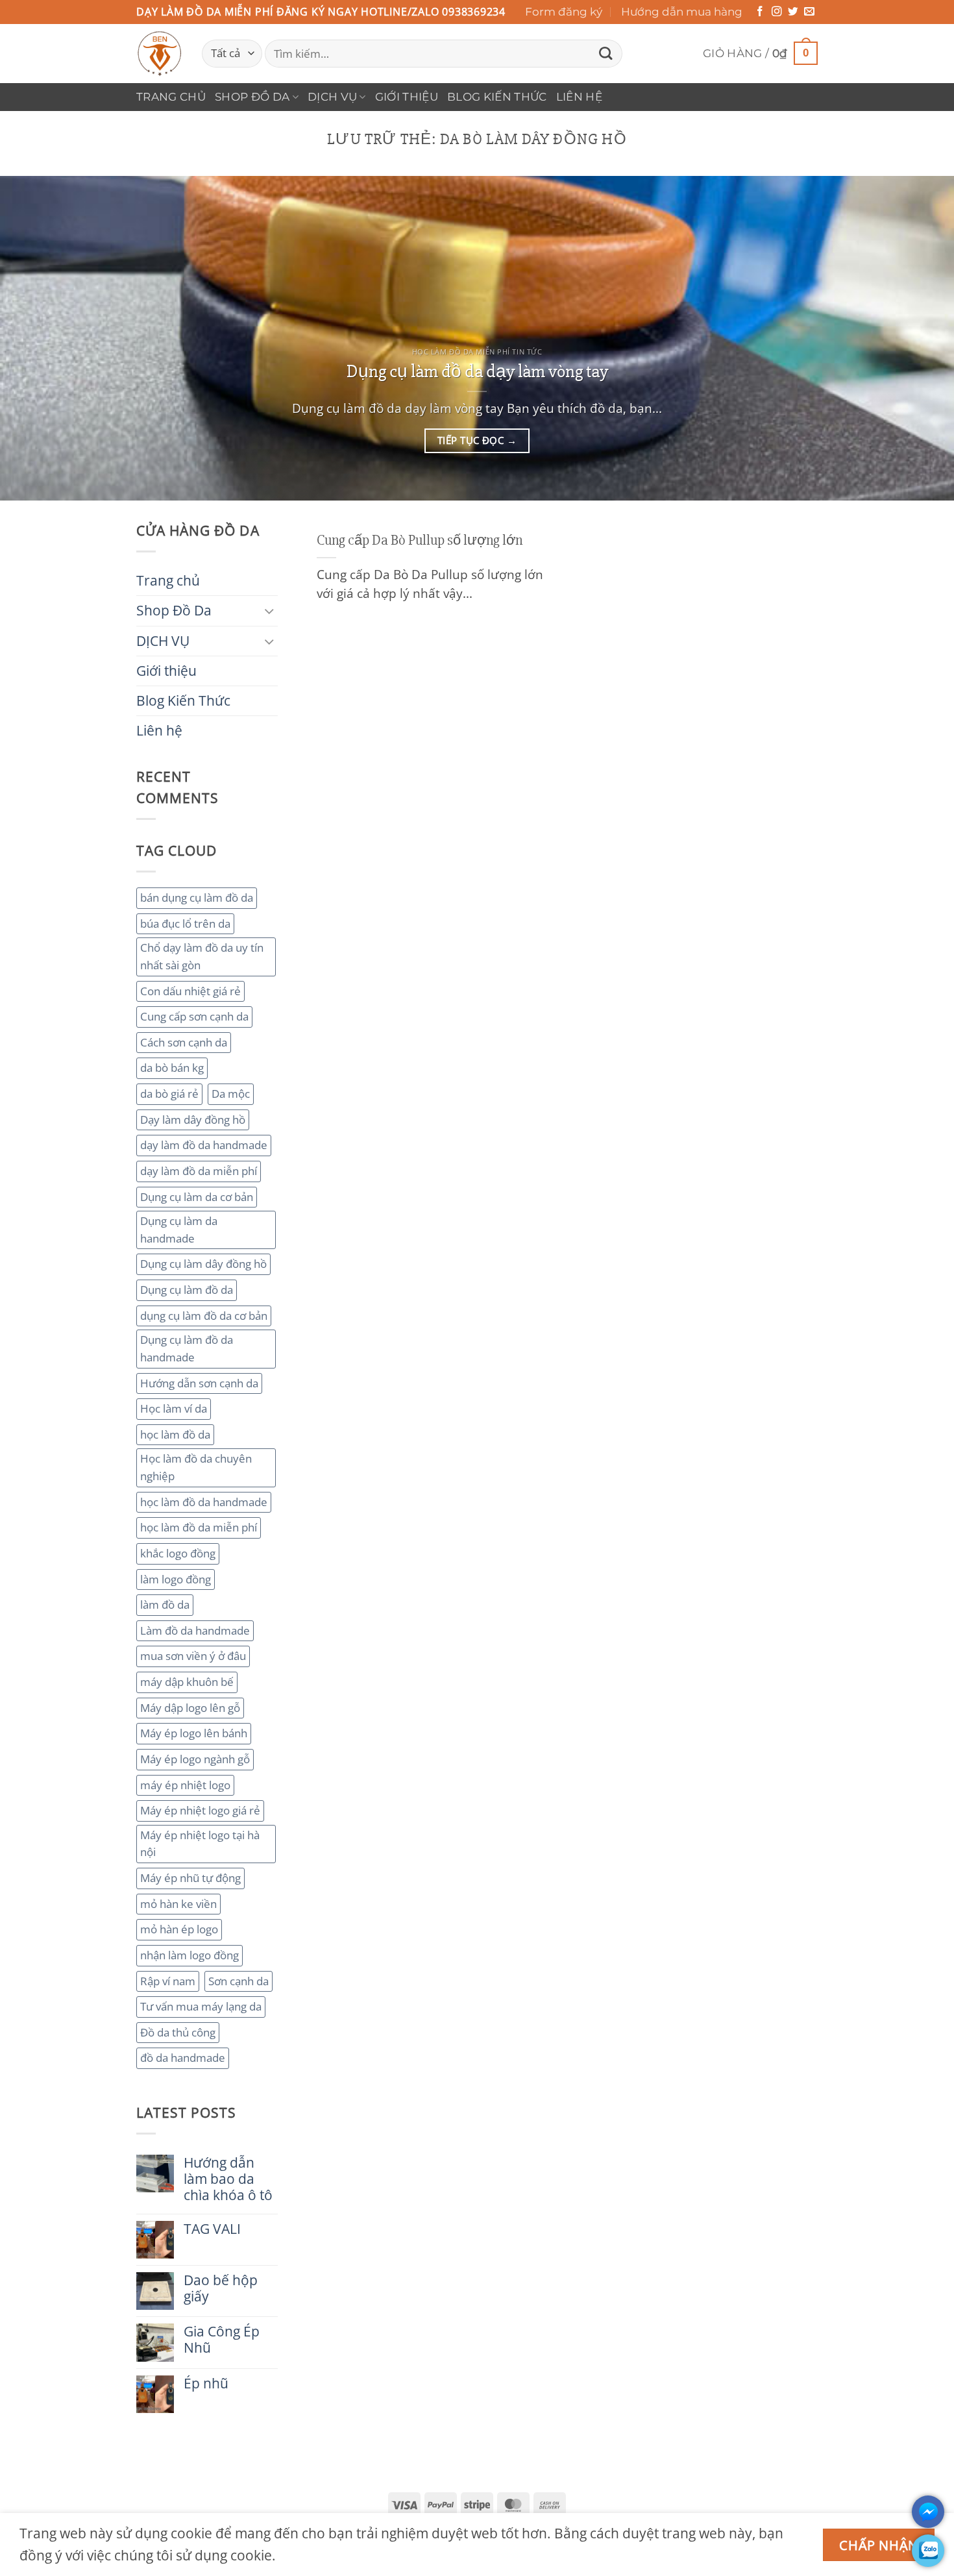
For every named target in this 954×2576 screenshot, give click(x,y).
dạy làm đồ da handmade (204, 1145)
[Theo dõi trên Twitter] (793, 12)
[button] (760, 54)
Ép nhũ (206, 2384)
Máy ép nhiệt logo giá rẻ (200, 1810)
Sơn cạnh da (238, 1981)
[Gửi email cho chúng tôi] (809, 12)
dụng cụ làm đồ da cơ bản (204, 1316)
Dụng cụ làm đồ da (187, 1290)
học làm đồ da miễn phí (199, 1527)
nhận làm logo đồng (190, 1955)
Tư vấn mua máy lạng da (201, 2006)
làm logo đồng (176, 1579)
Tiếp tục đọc (477, 440)
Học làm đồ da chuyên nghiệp (196, 1467)
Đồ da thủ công (178, 2032)
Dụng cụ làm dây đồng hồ (203, 1264)
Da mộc (231, 1094)
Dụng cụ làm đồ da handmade (187, 1348)
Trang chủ (171, 97)
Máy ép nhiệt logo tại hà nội (200, 1844)
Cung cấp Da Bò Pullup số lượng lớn (420, 540)
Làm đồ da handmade (195, 1630)
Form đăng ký (564, 12)
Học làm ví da (174, 1408)
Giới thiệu (407, 97)
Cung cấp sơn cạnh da (194, 1016)
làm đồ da (165, 1604)
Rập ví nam (168, 1981)
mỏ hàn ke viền (178, 1904)
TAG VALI (212, 2229)
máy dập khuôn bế (187, 1682)
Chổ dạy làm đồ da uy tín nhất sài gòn (202, 956)
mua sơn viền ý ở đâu (193, 1656)
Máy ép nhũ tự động (190, 1878)
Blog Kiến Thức (497, 97)
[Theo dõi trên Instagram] (777, 12)
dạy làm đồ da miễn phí (199, 1171)
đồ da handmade (183, 2058)
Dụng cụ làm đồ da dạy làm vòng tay (477, 371)
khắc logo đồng (178, 1553)
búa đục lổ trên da (185, 923)
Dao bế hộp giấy (221, 2288)
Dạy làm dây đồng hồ (193, 1120)
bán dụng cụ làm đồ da (197, 898)
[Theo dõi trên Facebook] (760, 12)
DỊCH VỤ (332, 97)
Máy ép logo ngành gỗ (195, 1759)
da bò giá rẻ (169, 1094)
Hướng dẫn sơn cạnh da (199, 1383)
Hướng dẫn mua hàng (682, 12)
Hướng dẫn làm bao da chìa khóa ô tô (228, 2179)
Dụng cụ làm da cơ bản (197, 1197)
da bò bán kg (172, 1068)
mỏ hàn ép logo (179, 1929)
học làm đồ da (175, 1434)
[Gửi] (605, 54)
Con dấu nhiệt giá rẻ (190, 991)
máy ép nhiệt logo (185, 1785)
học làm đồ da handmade (204, 1502)
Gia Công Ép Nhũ (222, 2340)
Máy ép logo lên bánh (194, 1733)
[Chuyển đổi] (270, 611)
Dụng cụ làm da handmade (179, 1230)
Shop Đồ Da (252, 97)
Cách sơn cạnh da (184, 1042)
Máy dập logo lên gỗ (190, 1708)
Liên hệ (579, 97)
